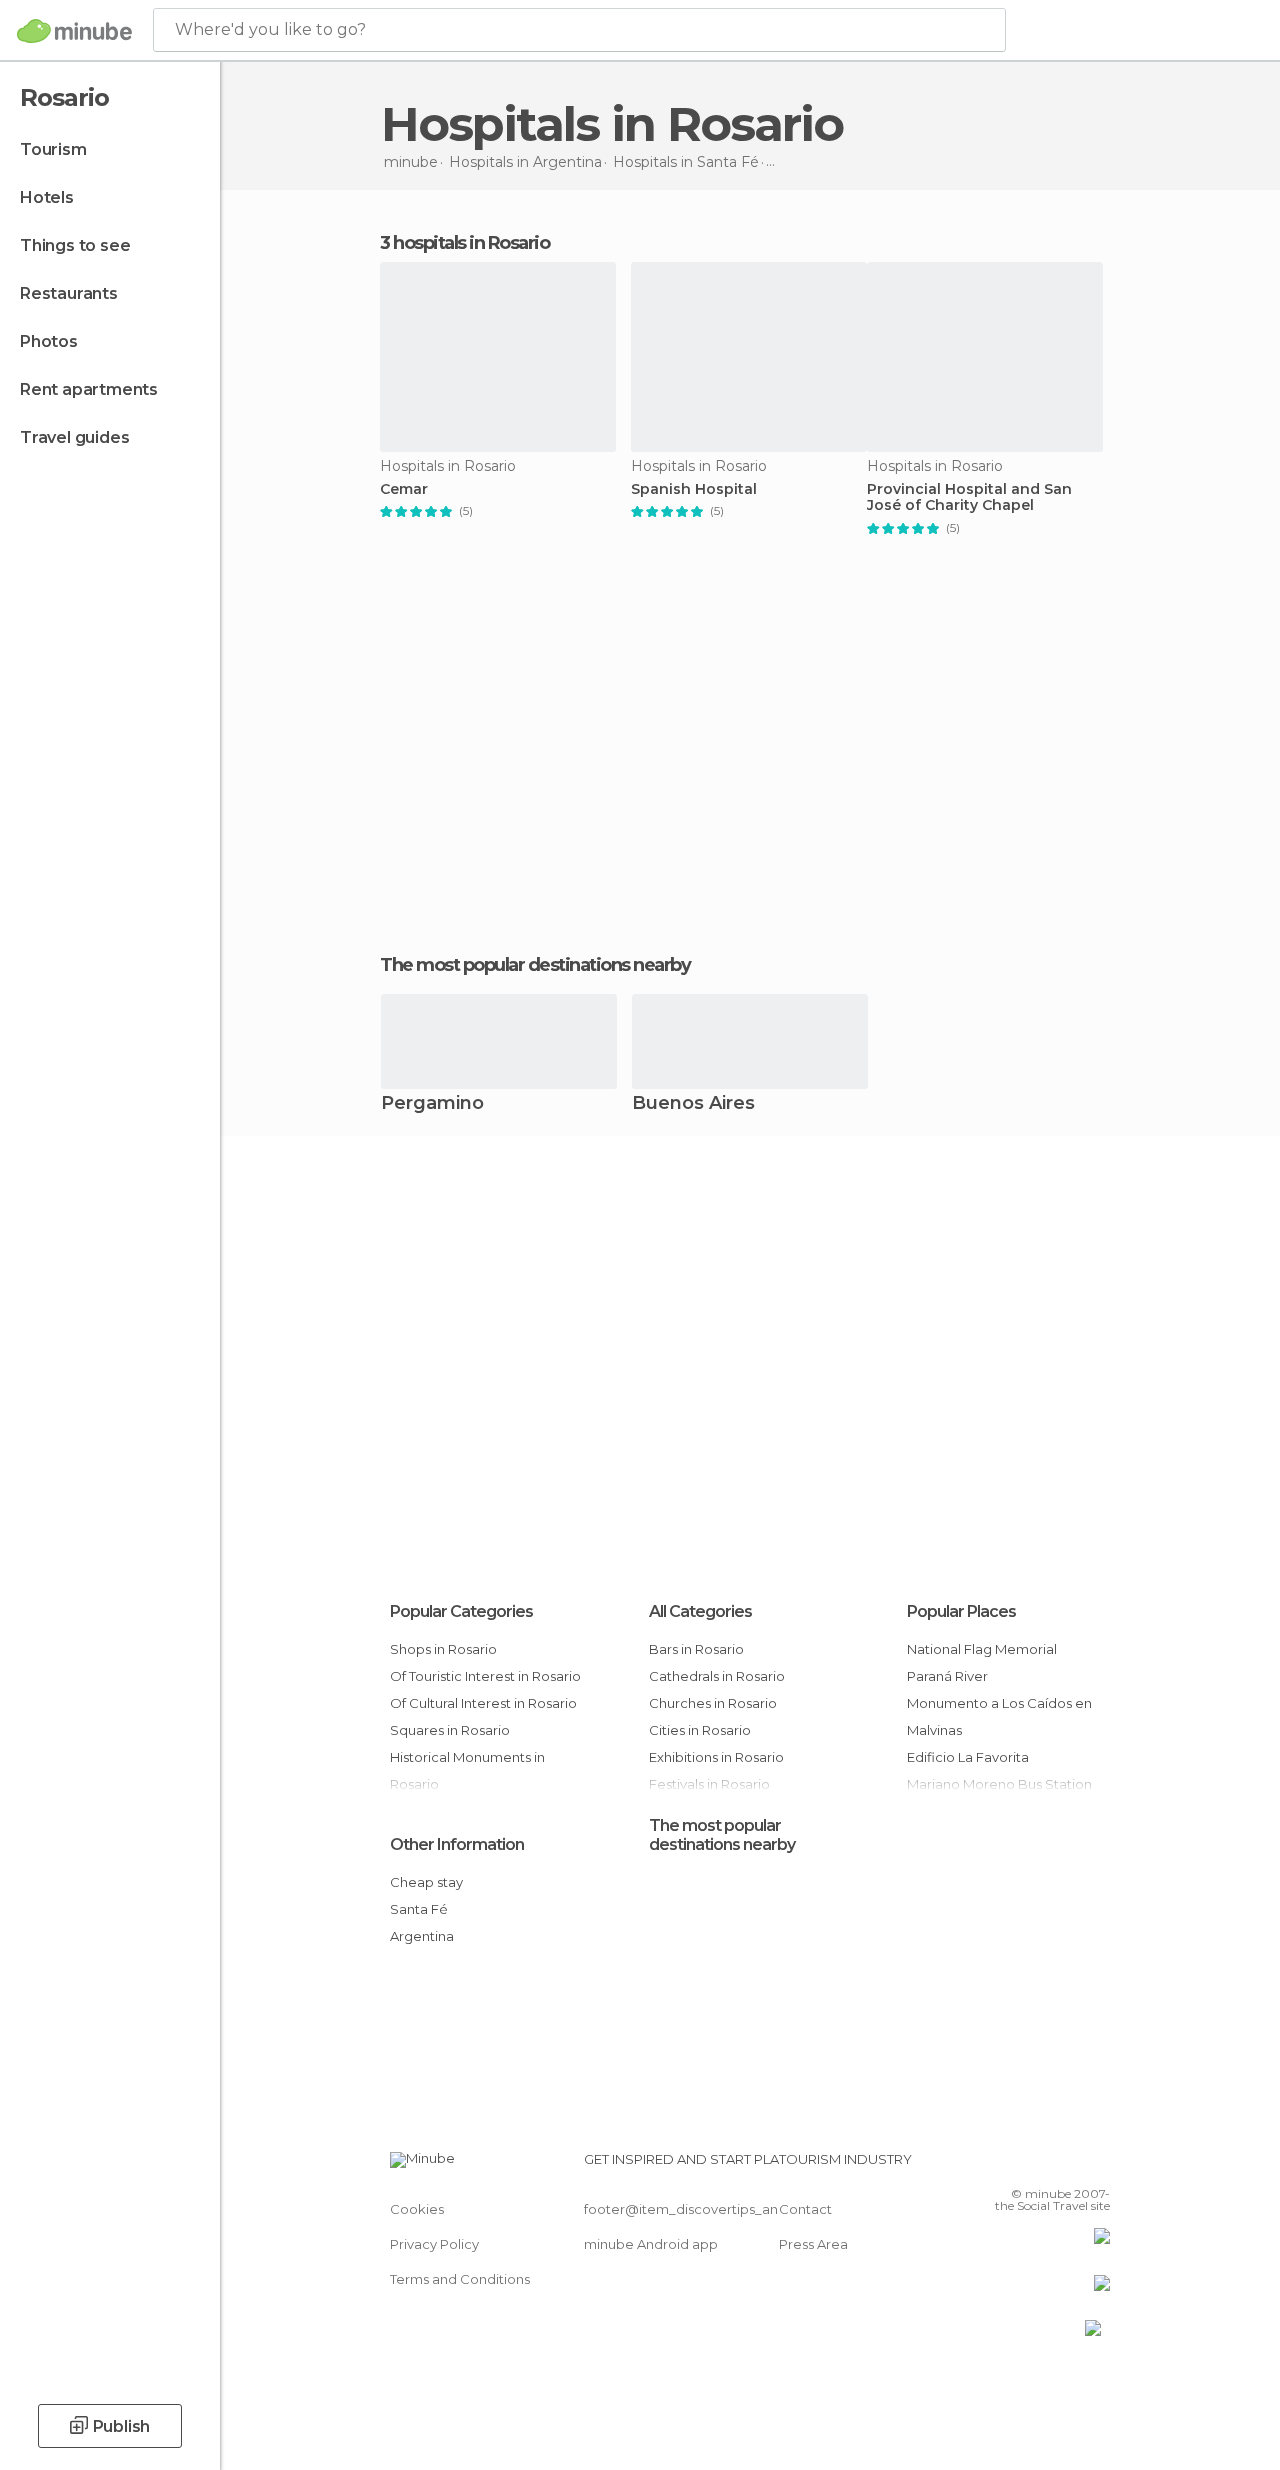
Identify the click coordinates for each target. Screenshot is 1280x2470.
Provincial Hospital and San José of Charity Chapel (969, 498)
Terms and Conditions (460, 2279)
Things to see (75, 245)
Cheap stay (426, 1882)
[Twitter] (1045, 2165)
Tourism (53, 149)
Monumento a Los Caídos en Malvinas (999, 1716)
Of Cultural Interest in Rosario (483, 1703)
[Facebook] (1019, 2165)
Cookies (417, 2209)
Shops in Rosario (443, 1649)
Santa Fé (419, 1909)
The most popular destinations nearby (535, 965)
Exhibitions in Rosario (716, 1757)
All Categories (700, 1611)
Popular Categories (461, 1611)
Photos (49, 341)
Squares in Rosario (450, 1730)
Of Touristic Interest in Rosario (485, 1676)
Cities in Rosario (700, 1730)
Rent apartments (89, 389)
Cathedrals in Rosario (717, 1676)
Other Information (457, 1844)
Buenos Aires (693, 1104)
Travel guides (74, 437)
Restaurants (69, 293)
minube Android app (651, 2244)
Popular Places (961, 1611)
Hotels (47, 197)
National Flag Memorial (982, 1649)
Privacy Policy (434, 2244)
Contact (805, 2209)
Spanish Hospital (694, 489)
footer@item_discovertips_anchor (696, 2209)
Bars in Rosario (696, 1649)
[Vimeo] (1071, 2165)
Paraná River (947, 1676)
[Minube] (74, 31)
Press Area (813, 2244)
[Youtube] (1097, 2165)
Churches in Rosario (713, 1703)
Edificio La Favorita (968, 1757)
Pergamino (432, 1104)
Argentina (422, 1936)
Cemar (404, 489)
